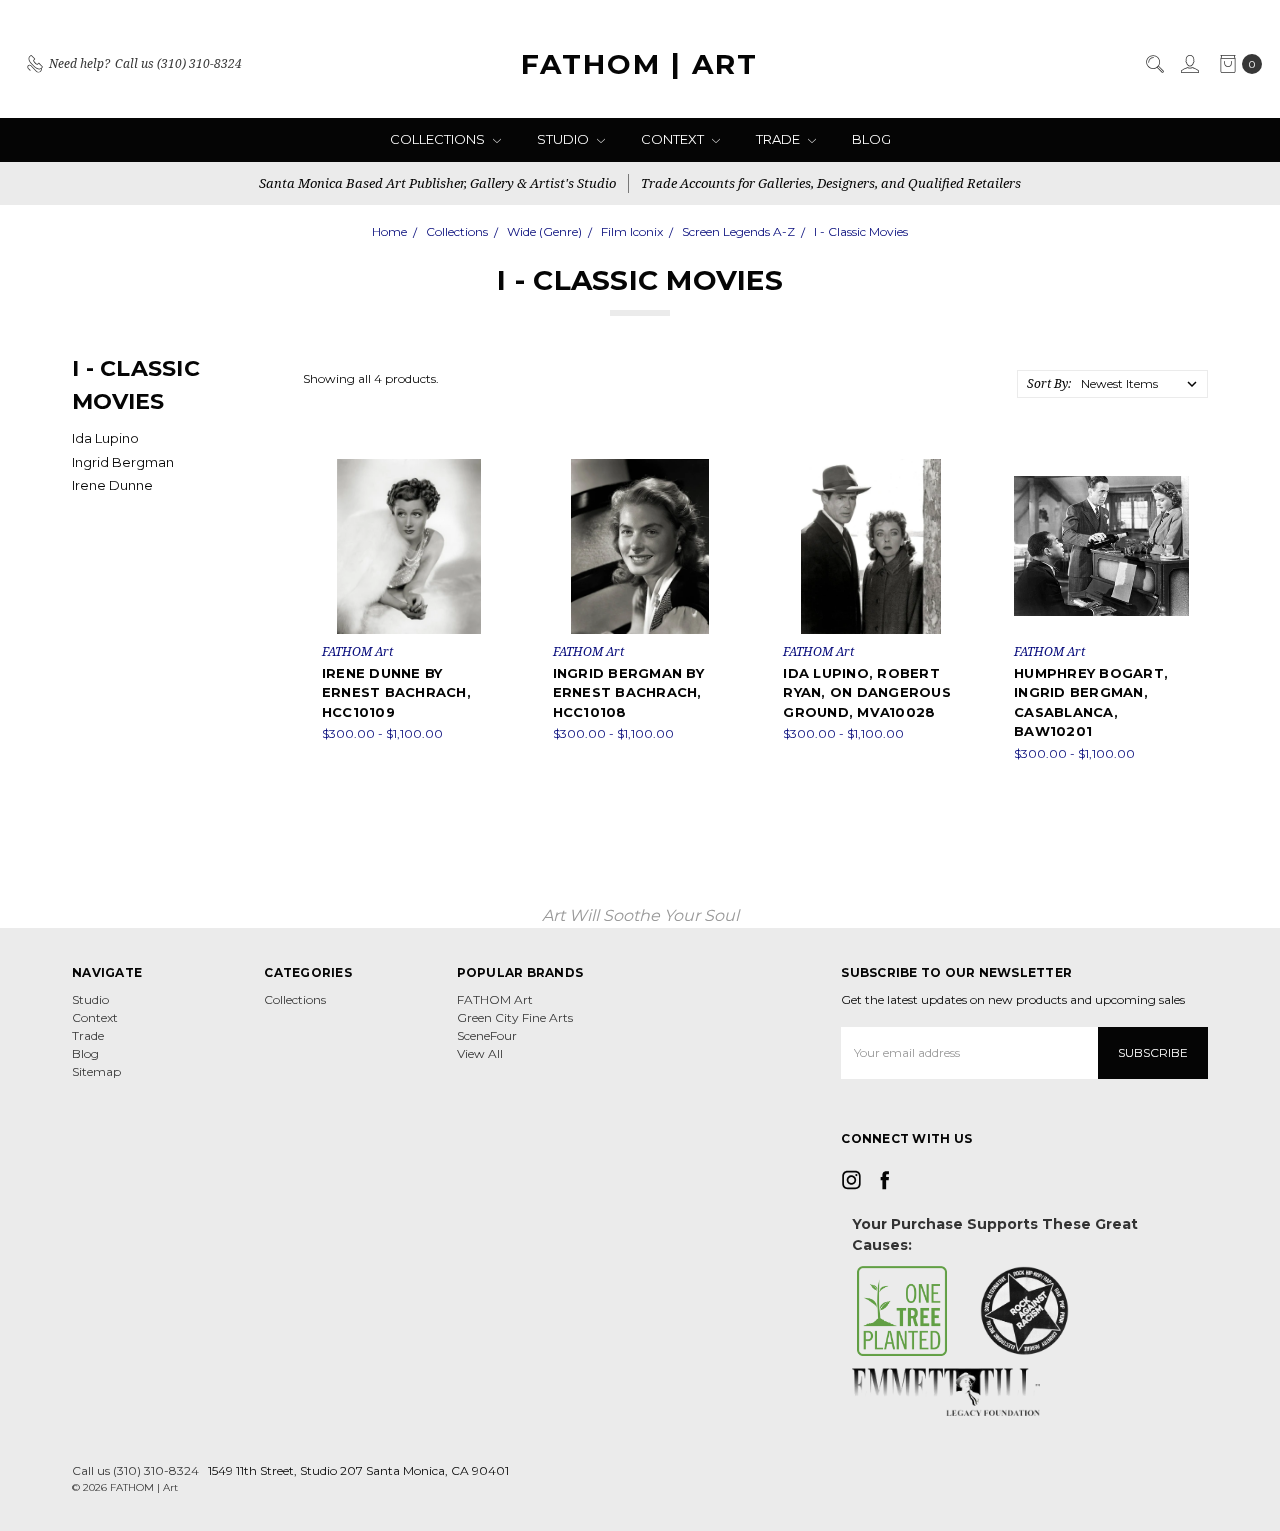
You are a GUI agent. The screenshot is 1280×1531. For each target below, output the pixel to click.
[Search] (1154, 64)
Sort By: (1049, 383)
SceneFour (487, 1035)
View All (480, 1053)
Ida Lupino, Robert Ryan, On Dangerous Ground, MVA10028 (867, 692)
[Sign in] (1189, 64)
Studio (564, 139)
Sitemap (96, 1071)
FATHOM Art (495, 999)
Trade (779, 139)
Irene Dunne (112, 485)
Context (674, 139)
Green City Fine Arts (515, 1017)
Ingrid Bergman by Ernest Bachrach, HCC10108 (628, 692)
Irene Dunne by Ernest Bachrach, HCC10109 (396, 692)
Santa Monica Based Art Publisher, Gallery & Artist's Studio (437, 183)
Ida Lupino (105, 438)
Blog (871, 139)
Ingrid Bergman (123, 462)
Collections (439, 139)
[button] (902, 1311)
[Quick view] (483, 473)
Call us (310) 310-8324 (135, 1470)
